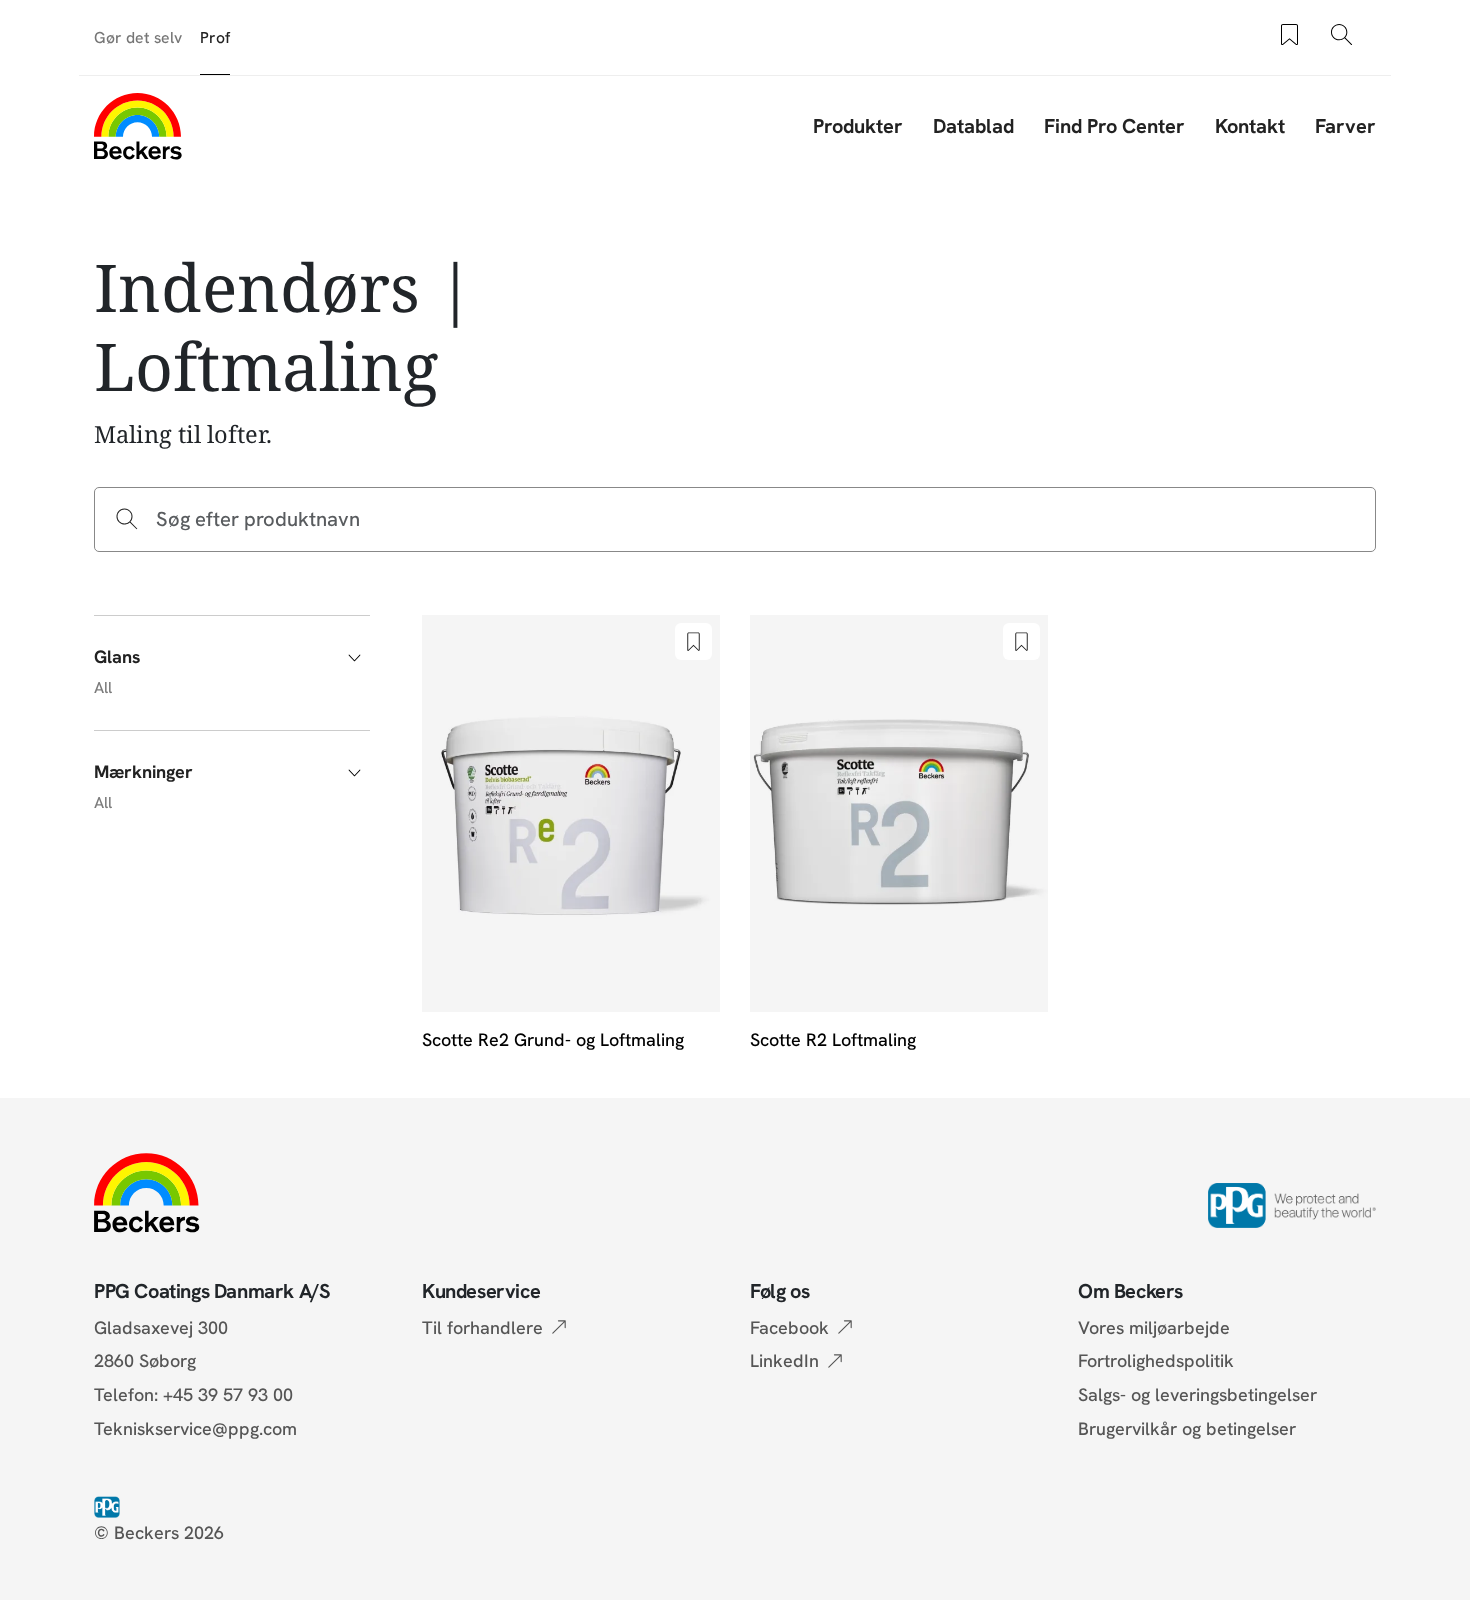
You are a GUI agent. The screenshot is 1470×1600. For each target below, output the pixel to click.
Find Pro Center (1114, 126)
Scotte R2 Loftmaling (833, 1039)
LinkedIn (784, 1360)
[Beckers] (138, 126)
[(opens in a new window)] (111, 1505)
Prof (215, 37)
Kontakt (1250, 126)
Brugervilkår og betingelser (1187, 1428)
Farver (1345, 126)
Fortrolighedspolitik (1156, 1360)
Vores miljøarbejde (1154, 1327)
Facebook (789, 1327)
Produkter (858, 126)
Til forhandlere (482, 1327)
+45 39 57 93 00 (228, 1394)
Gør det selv (138, 37)
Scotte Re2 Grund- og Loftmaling (553, 1039)
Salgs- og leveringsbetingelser (1197, 1394)
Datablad (973, 126)
